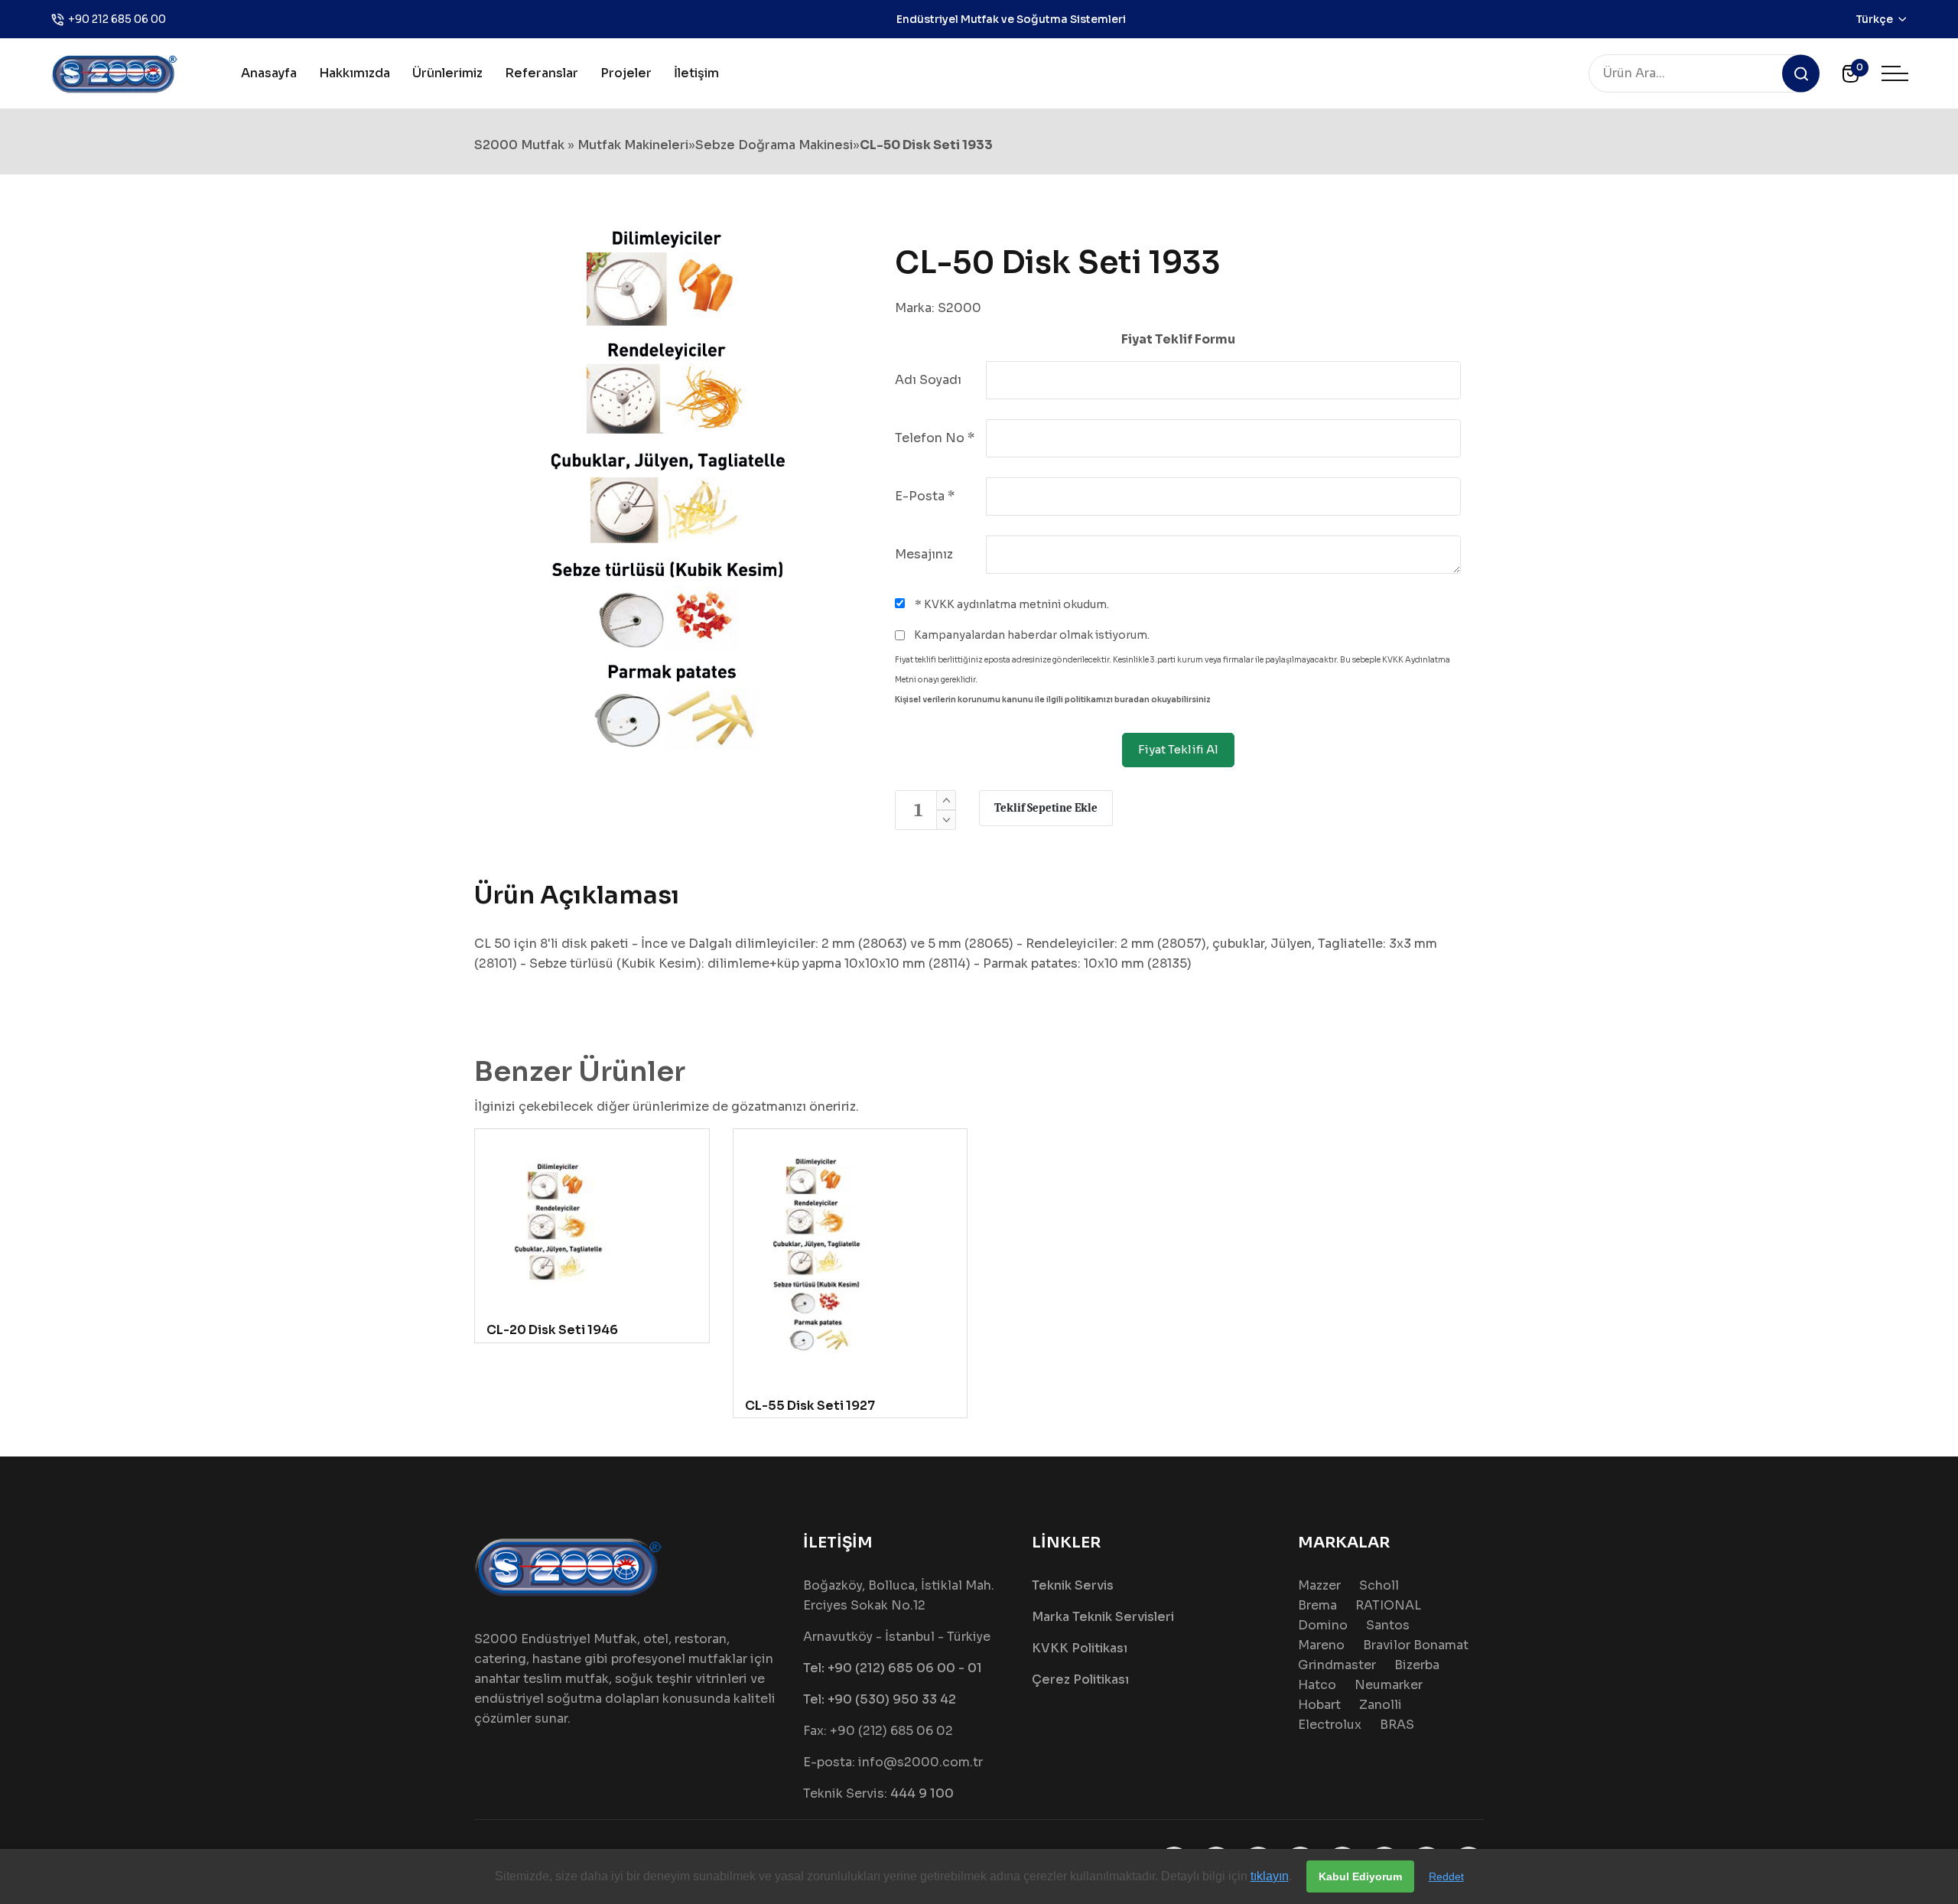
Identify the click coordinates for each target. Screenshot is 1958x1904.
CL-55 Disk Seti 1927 (810, 1406)
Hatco (1317, 1685)
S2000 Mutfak (519, 145)
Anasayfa (269, 73)
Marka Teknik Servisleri (1103, 1617)
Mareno (1321, 1645)
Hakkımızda (355, 73)
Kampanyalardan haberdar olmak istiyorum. (1031, 635)
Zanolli (1381, 1705)
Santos (1388, 1625)
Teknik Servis (1073, 1585)
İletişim (696, 73)
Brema (1317, 1605)
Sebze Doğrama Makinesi (774, 145)
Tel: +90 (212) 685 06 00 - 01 (893, 1668)
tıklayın (1270, 1876)
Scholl (1379, 1585)
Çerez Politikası (1080, 1679)
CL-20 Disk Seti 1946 (552, 1330)
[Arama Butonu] (1801, 74)
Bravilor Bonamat (1416, 1645)
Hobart (1319, 1705)
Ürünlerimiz (447, 73)
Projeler (626, 73)
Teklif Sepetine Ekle (1046, 808)
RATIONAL (1388, 1605)
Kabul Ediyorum (1360, 1876)
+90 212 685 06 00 (117, 19)
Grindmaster (1337, 1665)
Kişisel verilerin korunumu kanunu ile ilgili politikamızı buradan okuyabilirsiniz (1053, 700)
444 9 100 (922, 1793)
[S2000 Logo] (115, 72)
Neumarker (1389, 1685)
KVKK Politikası (1080, 1648)
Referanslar (542, 73)
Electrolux (1330, 1725)
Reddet (1446, 1876)
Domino (1323, 1625)
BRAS (1397, 1725)
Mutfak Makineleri (633, 145)
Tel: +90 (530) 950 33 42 (880, 1699)
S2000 (959, 308)
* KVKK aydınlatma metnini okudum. (1011, 604)
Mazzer (1319, 1585)
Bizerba (1417, 1665)
